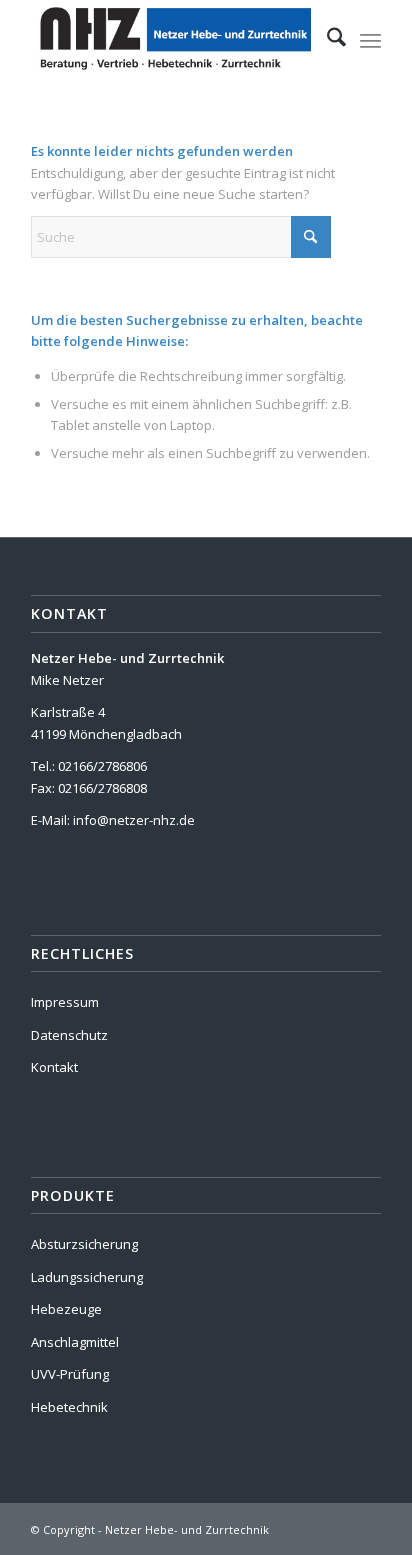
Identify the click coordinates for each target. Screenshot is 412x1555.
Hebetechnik (69, 1407)
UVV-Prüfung (70, 1374)
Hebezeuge (66, 1309)
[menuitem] (326, 40)
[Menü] (370, 40)
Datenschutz (69, 1035)
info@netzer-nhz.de (134, 820)
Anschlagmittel (75, 1342)
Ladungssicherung (87, 1277)
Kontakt (54, 1067)
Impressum (65, 1002)
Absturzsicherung (84, 1244)
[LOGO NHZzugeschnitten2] (171, 40)
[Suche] (326, 40)
